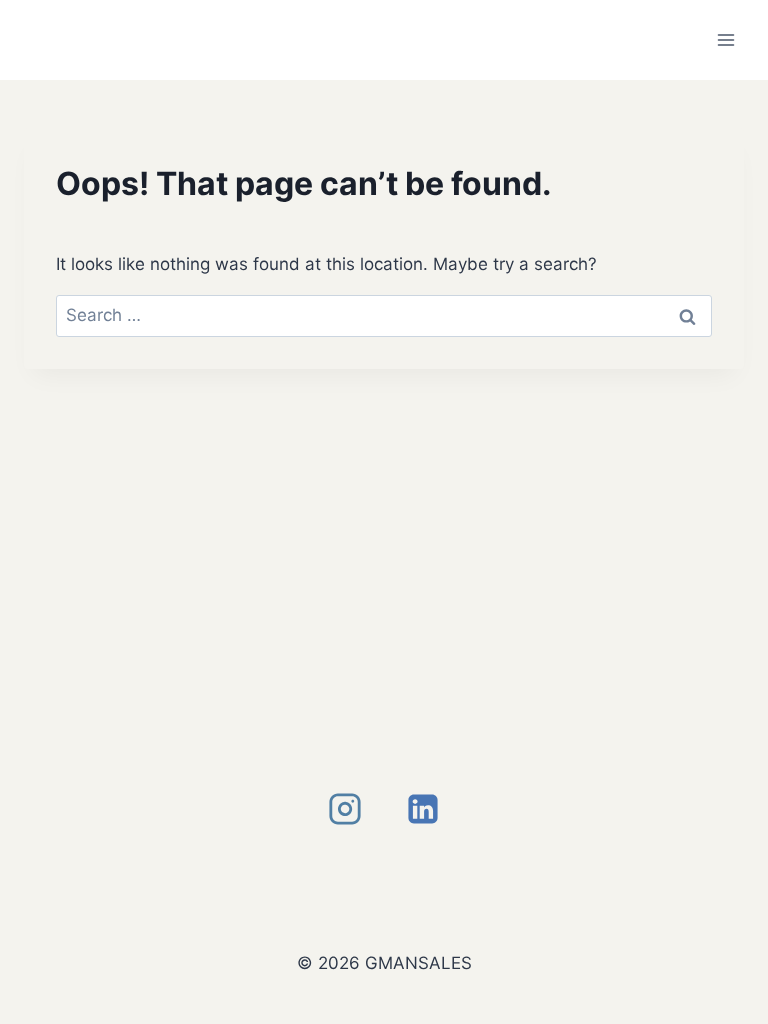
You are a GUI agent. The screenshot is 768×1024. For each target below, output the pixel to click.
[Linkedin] (423, 809)
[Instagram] (345, 809)
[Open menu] (725, 39)
